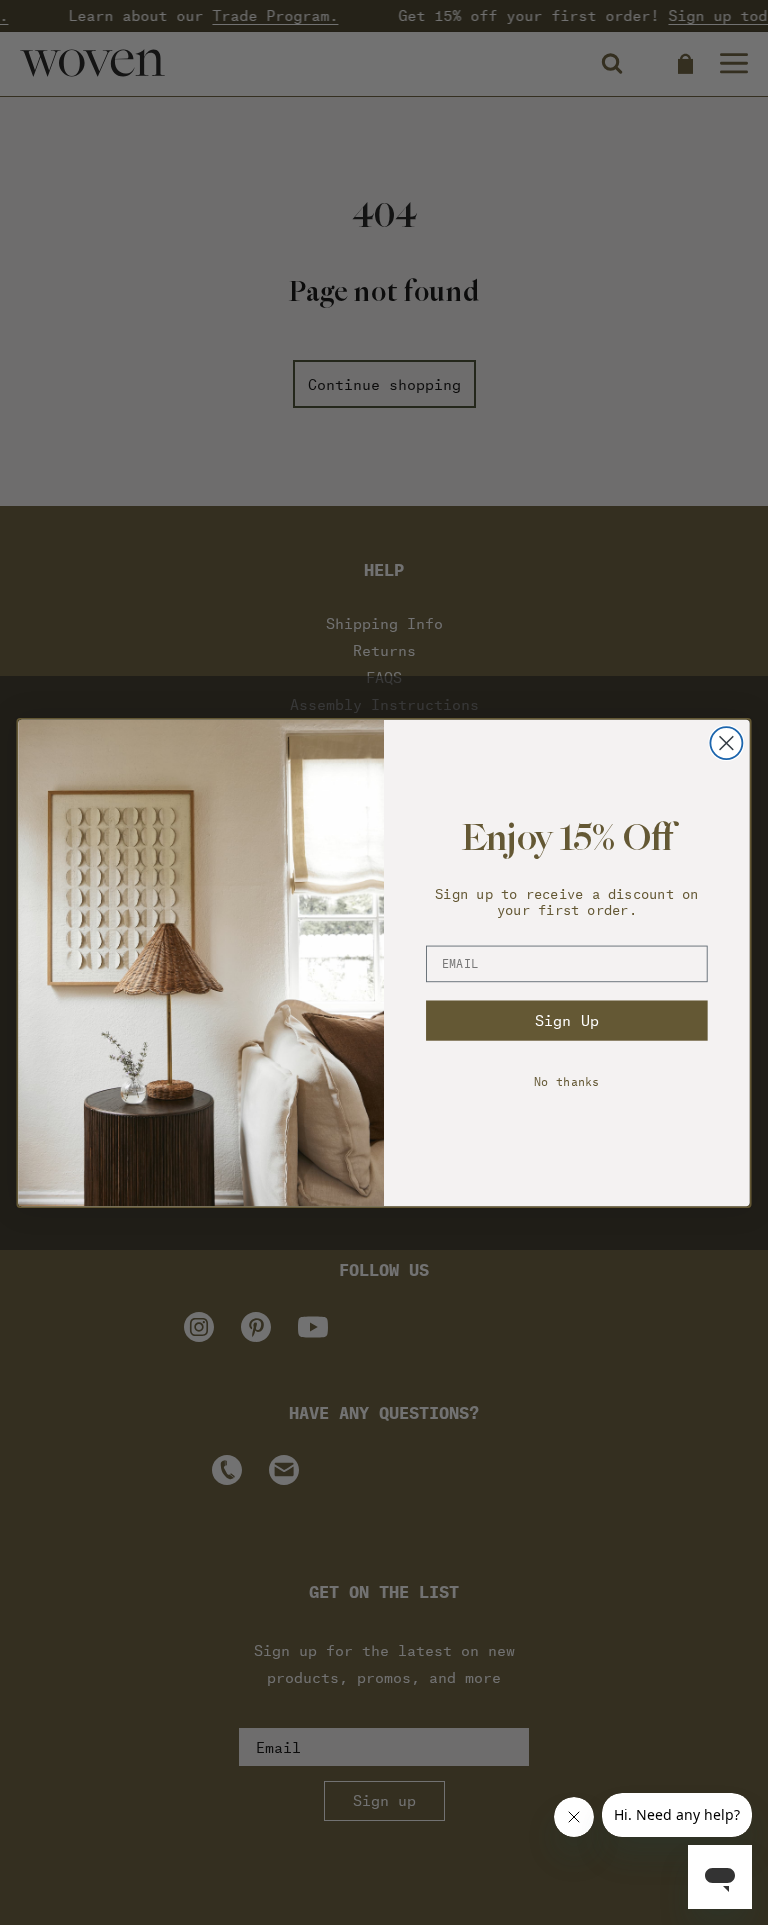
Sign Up (567, 1019)
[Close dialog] (726, 743)
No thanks (567, 1081)
